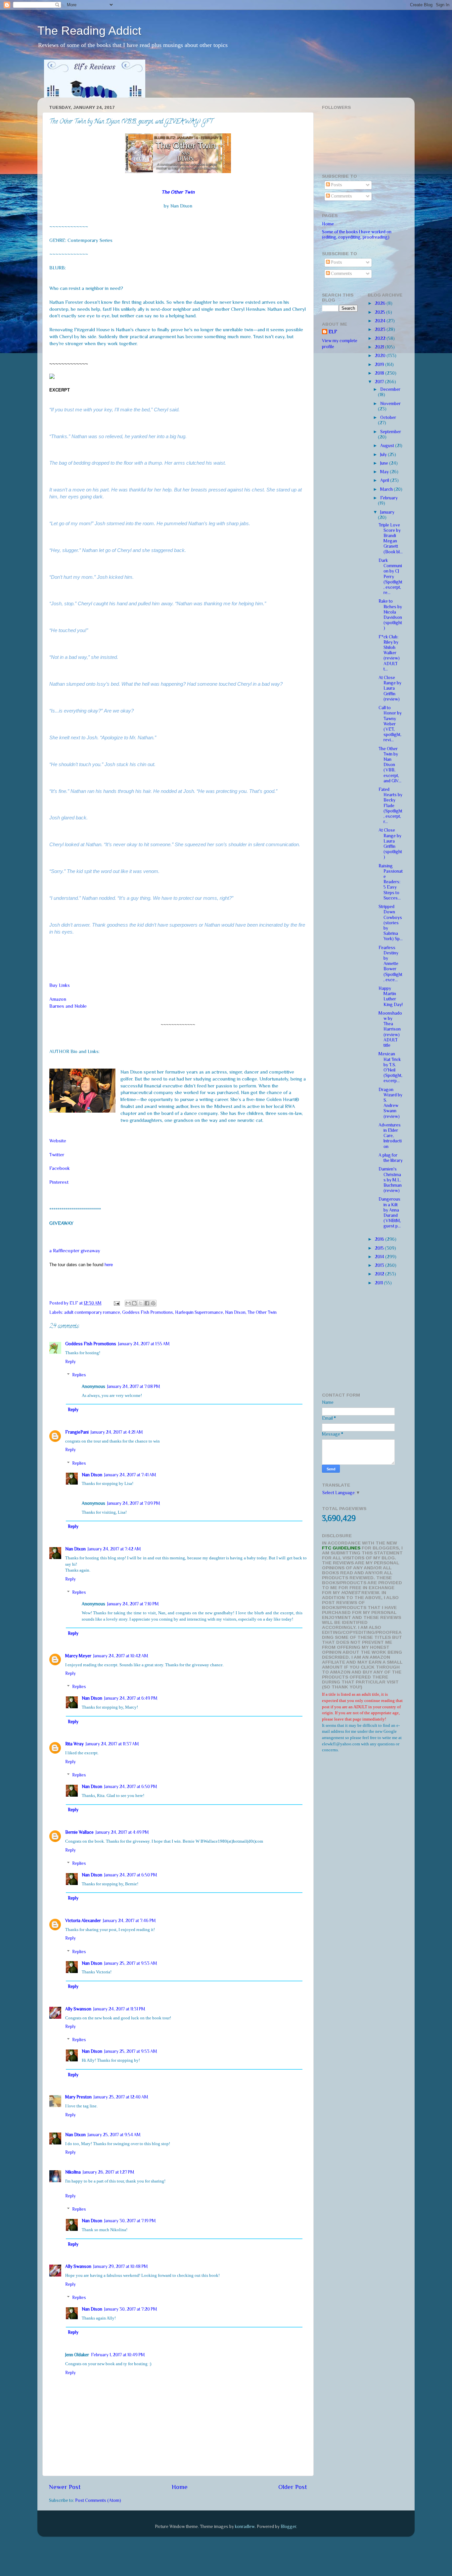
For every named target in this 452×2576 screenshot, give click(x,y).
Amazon (58, 999)
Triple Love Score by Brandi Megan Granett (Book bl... (391, 538)
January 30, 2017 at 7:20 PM (131, 2309)
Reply (70, 1362)
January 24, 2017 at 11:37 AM (112, 1744)
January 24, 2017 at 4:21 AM (117, 1432)
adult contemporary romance (92, 1312)
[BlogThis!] (134, 1303)
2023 (381, 329)
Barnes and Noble (68, 1006)
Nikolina (73, 2172)
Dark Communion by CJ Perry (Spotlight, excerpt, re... (390, 576)
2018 (380, 373)
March (387, 489)
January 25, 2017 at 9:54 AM (114, 2135)
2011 (379, 1283)
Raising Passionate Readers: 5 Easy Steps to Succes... (391, 882)
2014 (380, 1257)
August (388, 446)
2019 (380, 365)
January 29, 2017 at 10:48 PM (121, 2266)
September (391, 432)
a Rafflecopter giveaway (75, 1251)
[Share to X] (141, 1303)
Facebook (60, 1168)
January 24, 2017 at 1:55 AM (144, 1344)
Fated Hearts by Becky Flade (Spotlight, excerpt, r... (390, 805)
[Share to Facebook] (147, 1303)
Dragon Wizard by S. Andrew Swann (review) (390, 1103)
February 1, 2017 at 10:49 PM (118, 2355)
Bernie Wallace (79, 1832)
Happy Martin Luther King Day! (391, 996)
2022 (381, 338)
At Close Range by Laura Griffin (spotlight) (390, 844)
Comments (341, 196)
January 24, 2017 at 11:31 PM (119, 2009)
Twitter (57, 1155)
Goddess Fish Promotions (148, 1312)
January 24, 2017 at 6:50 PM (131, 1787)
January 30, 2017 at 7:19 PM (130, 2221)
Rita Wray (74, 1744)
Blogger (288, 2527)
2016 (380, 1239)
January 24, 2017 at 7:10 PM (133, 1604)
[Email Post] (116, 1303)
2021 (380, 347)
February (389, 498)
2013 (380, 1265)
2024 (381, 321)
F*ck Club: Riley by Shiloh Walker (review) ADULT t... (389, 653)
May (385, 472)
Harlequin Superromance (199, 1312)
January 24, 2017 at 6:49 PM (131, 1698)
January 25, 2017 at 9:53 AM (131, 1963)
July (384, 455)
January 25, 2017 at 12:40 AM (121, 2097)
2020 (381, 356)
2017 (380, 382)
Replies (79, 1375)
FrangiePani (77, 1432)
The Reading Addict (89, 31)
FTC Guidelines (341, 1548)
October (388, 417)
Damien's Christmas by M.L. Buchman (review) (390, 1180)
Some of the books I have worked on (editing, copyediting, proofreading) (357, 234)
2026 (381, 303)
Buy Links (60, 985)
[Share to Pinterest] (153, 1303)
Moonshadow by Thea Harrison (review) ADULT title (390, 1029)
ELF (333, 332)
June (385, 463)
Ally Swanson (78, 2009)
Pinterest (59, 1182)
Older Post (293, 2487)
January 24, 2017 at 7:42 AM (114, 1549)
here (109, 1265)
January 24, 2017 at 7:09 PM (134, 1503)
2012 (380, 1274)
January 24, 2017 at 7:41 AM (130, 1475)
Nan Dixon (235, 1312)
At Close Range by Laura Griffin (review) (390, 688)
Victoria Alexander (83, 1921)
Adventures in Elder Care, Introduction (390, 1136)
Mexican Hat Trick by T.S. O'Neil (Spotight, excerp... (390, 1067)
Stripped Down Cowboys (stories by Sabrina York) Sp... (391, 923)
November (390, 404)
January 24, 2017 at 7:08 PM (134, 1386)
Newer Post (65, 2487)
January (387, 512)
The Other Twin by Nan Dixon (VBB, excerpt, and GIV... (390, 765)
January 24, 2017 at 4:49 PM (122, 1832)
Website (58, 1141)
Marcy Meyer (78, 1656)
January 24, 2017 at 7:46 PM (129, 1921)
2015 (380, 1248)
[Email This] (128, 1303)
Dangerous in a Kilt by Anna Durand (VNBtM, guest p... (390, 1213)
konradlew (245, 2527)
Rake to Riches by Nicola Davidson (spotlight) (390, 615)
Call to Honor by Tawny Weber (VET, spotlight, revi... (390, 724)
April (385, 480)
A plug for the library (391, 1158)
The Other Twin (262, 1312)
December (390, 389)
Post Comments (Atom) (98, 2500)
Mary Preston (78, 2097)
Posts (336, 185)
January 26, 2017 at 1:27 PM (109, 2172)
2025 (381, 312)
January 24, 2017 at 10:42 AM (121, 1656)
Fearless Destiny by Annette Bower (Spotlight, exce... (390, 964)
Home (180, 2487)
